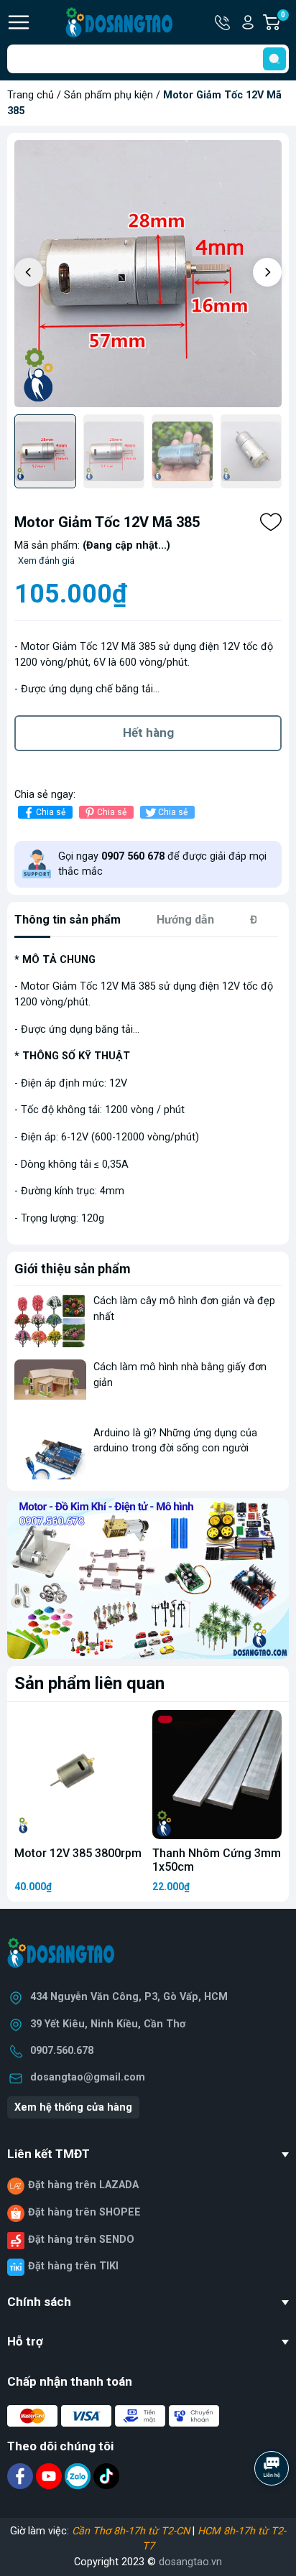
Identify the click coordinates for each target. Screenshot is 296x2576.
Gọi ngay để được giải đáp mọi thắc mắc (162, 864)
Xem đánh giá (46, 561)
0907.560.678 (62, 2051)
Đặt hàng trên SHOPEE (84, 2212)
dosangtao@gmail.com (88, 2077)
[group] (148, 274)
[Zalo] (79, 2476)
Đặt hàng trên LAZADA (83, 2185)
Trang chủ (31, 95)
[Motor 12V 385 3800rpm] (79, 1775)
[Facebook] (22, 2476)
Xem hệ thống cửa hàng (73, 2107)
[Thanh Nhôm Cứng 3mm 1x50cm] (217, 1775)
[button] (267, 272)
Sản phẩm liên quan (89, 1683)
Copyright (98, 2562)
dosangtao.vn (190, 2562)
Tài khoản (248, 22)
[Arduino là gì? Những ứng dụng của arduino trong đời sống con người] (50, 1452)
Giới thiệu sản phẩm (73, 1269)
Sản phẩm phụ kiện (108, 95)
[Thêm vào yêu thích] (271, 522)
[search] (274, 59)
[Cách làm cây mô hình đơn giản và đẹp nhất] (50, 1320)
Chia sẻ (51, 812)
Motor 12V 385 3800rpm (78, 1853)
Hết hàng (148, 733)
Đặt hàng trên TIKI (73, 2266)
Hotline (223, 22)
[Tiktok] (106, 2476)
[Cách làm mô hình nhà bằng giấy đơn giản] (50, 1386)
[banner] (148, 1578)
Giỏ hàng (285, 23)
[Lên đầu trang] (273, 2508)
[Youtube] (50, 2476)
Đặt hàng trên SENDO (81, 2240)
